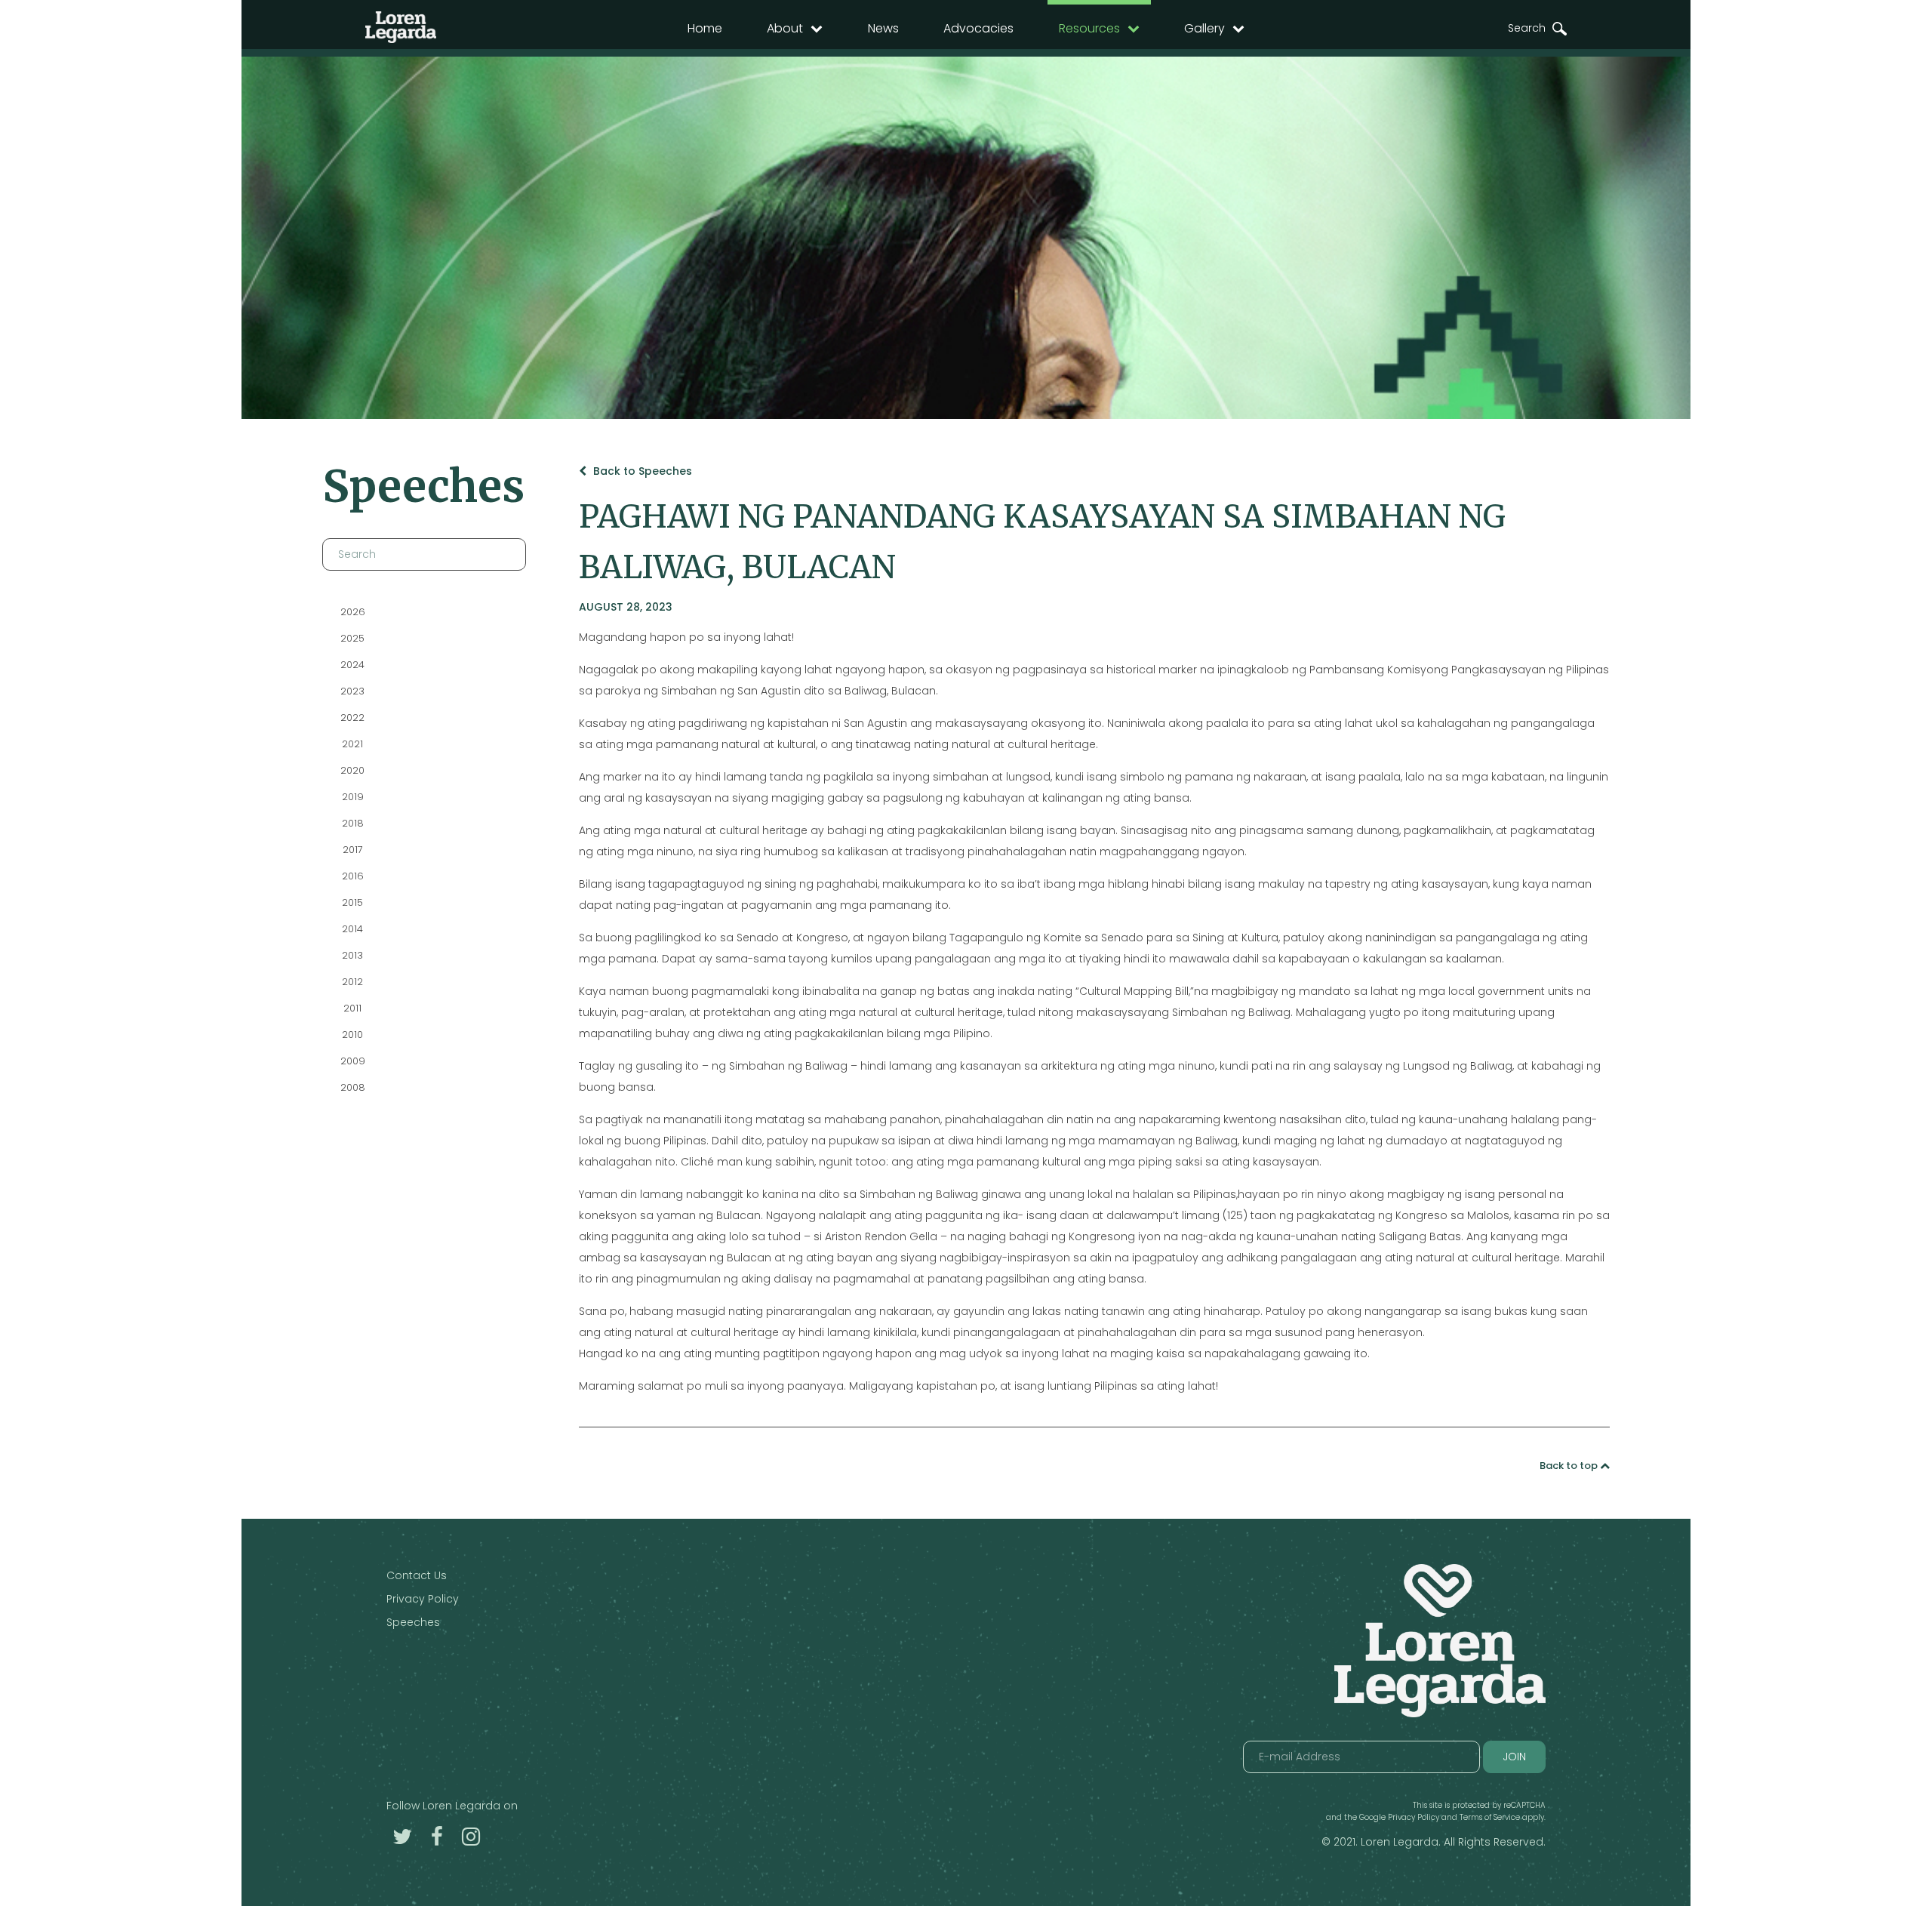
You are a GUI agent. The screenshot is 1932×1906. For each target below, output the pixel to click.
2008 (352, 1087)
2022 (352, 717)
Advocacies (978, 28)
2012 (352, 982)
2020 (352, 770)
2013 (352, 955)
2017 (352, 850)
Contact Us (417, 1575)
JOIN (1514, 1757)
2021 (352, 744)
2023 (352, 691)
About (785, 28)
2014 (352, 929)
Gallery (1204, 28)
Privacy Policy (423, 1599)
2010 (352, 1035)
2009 (352, 1061)
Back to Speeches (641, 471)
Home (705, 28)
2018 (352, 823)
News (883, 28)
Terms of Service (1490, 1817)
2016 (352, 876)
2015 (352, 902)
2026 (352, 612)
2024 (352, 665)
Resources (1089, 28)
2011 (352, 1008)
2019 (352, 797)
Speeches (413, 1622)
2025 (352, 638)
